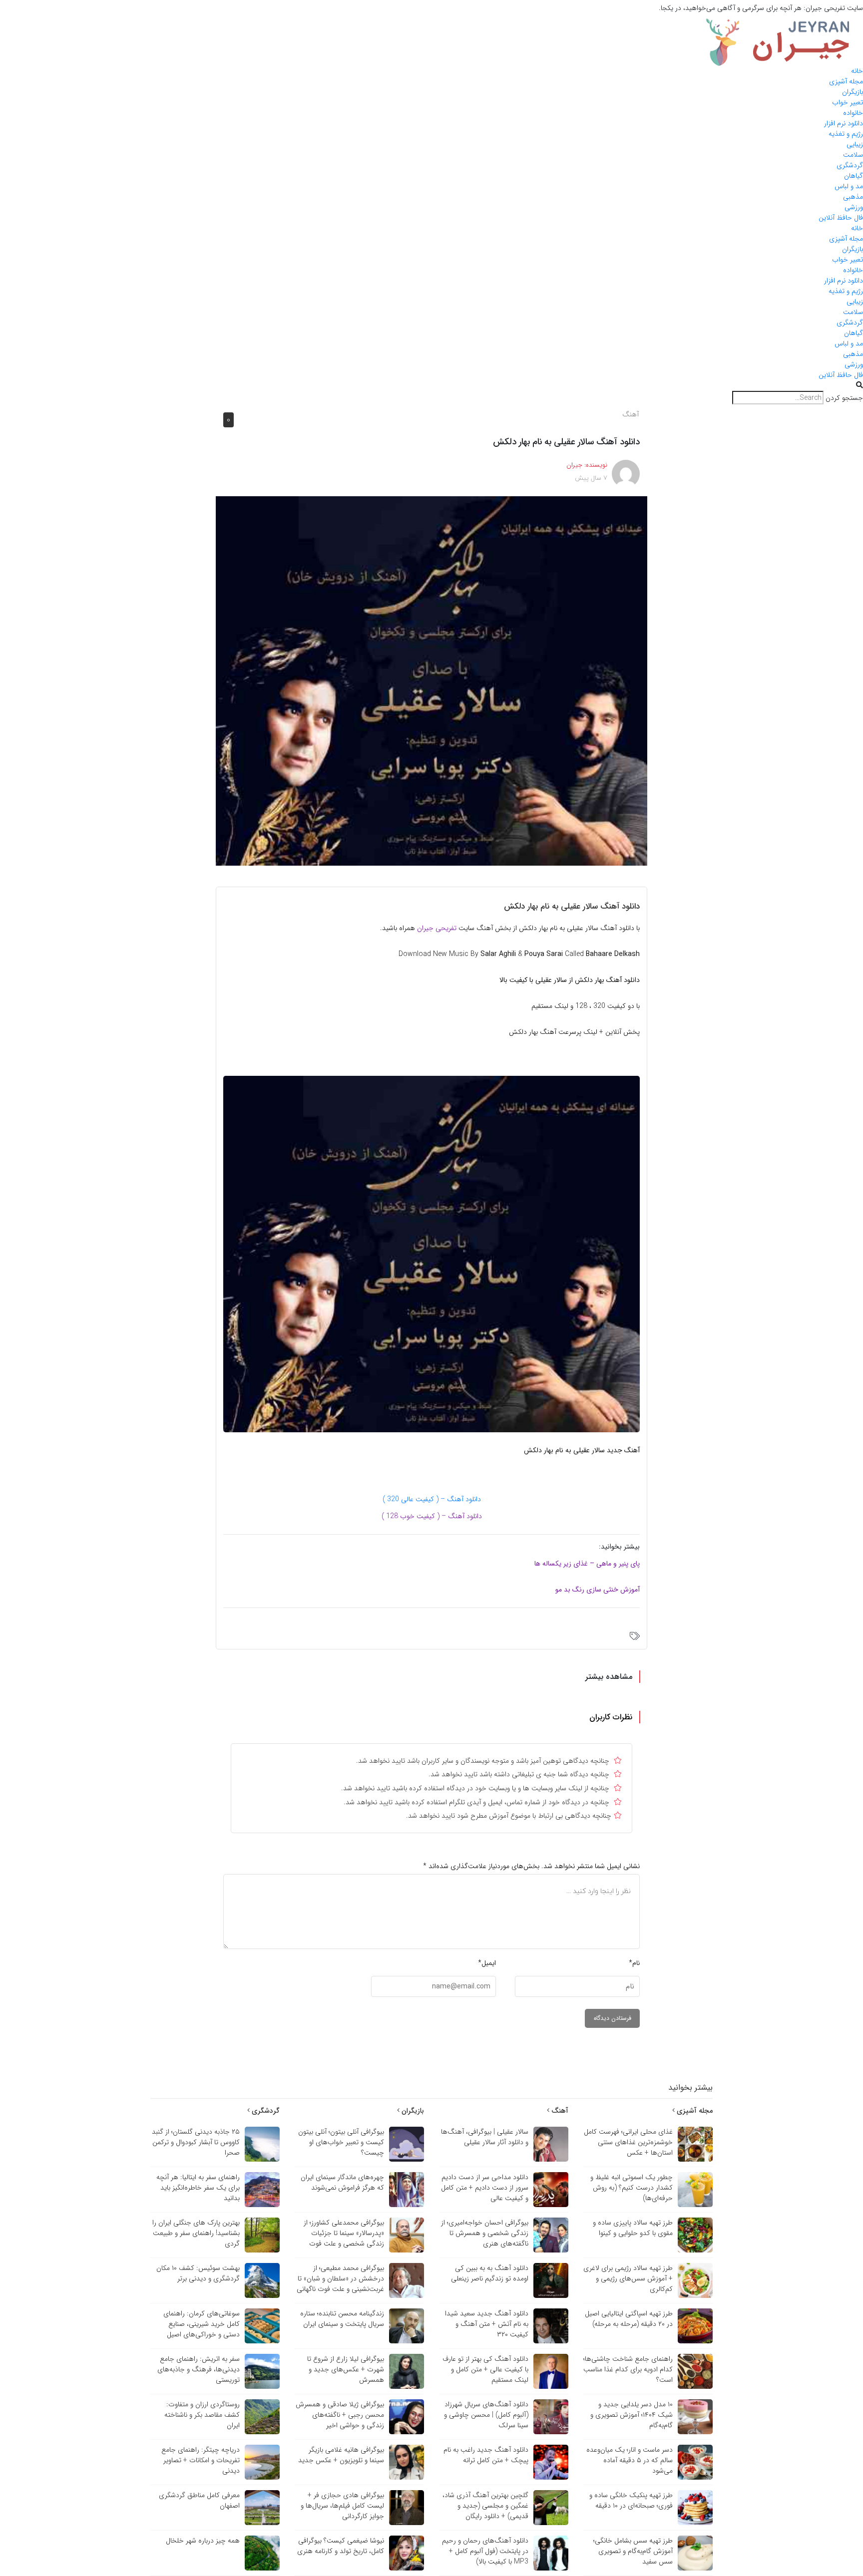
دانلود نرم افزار (844, 123)
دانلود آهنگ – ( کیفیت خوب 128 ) (432, 1516)
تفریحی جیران (438, 928)
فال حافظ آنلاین (841, 218)
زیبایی (855, 144)
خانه (857, 71)
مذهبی (853, 197)
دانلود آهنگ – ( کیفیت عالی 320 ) (432, 1499)
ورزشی (854, 207)
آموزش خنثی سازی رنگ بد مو (598, 1590)
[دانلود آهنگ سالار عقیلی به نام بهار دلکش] (431, 680)
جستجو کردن (844, 398)
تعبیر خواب (848, 102)
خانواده (853, 113)
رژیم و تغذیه (846, 134)
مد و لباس (849, 186)
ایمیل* (487, 1963)
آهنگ (631, 414)
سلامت (853, 155)
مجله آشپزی (846, 81)
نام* (634, 1963)
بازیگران (853, 92)
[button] (431, 386)
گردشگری (850, 165)
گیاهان (854, 176)
